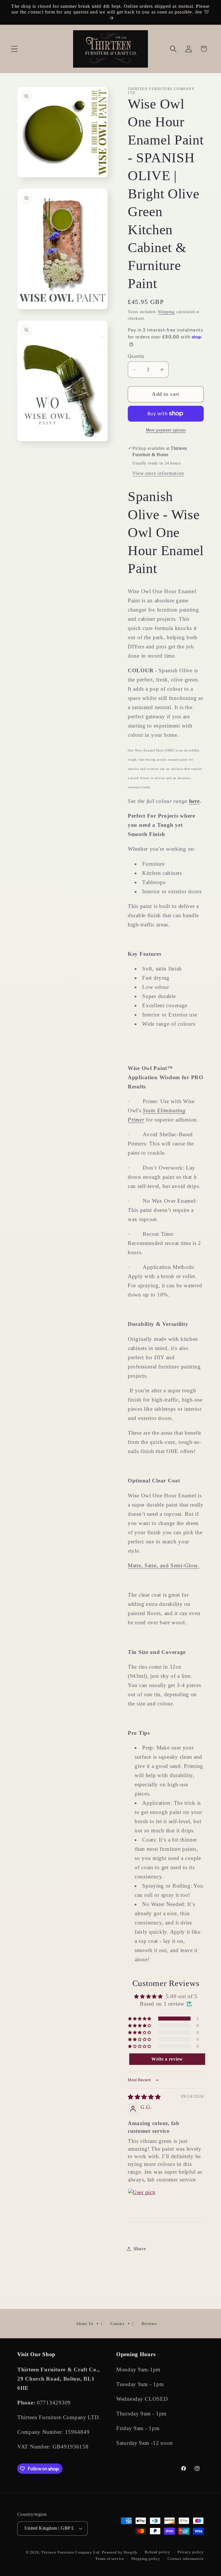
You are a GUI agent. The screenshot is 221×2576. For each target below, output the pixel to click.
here (194, 801)
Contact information (186, 2559)
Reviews (149, 2324)
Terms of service (110, 2559)
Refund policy (158, 2552)
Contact (117, 2324)
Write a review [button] (167, 2059)
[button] (15, 49)
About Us (85, 2324)
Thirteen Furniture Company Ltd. (71, 2552)
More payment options (166, 430)
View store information (158, 473)
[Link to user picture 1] (142, 2202)
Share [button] (140, 2249)
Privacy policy (191, 2552)
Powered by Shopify (120, 2552)
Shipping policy (146, 2559)
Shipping (166, 312)
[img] (144, 2097)
